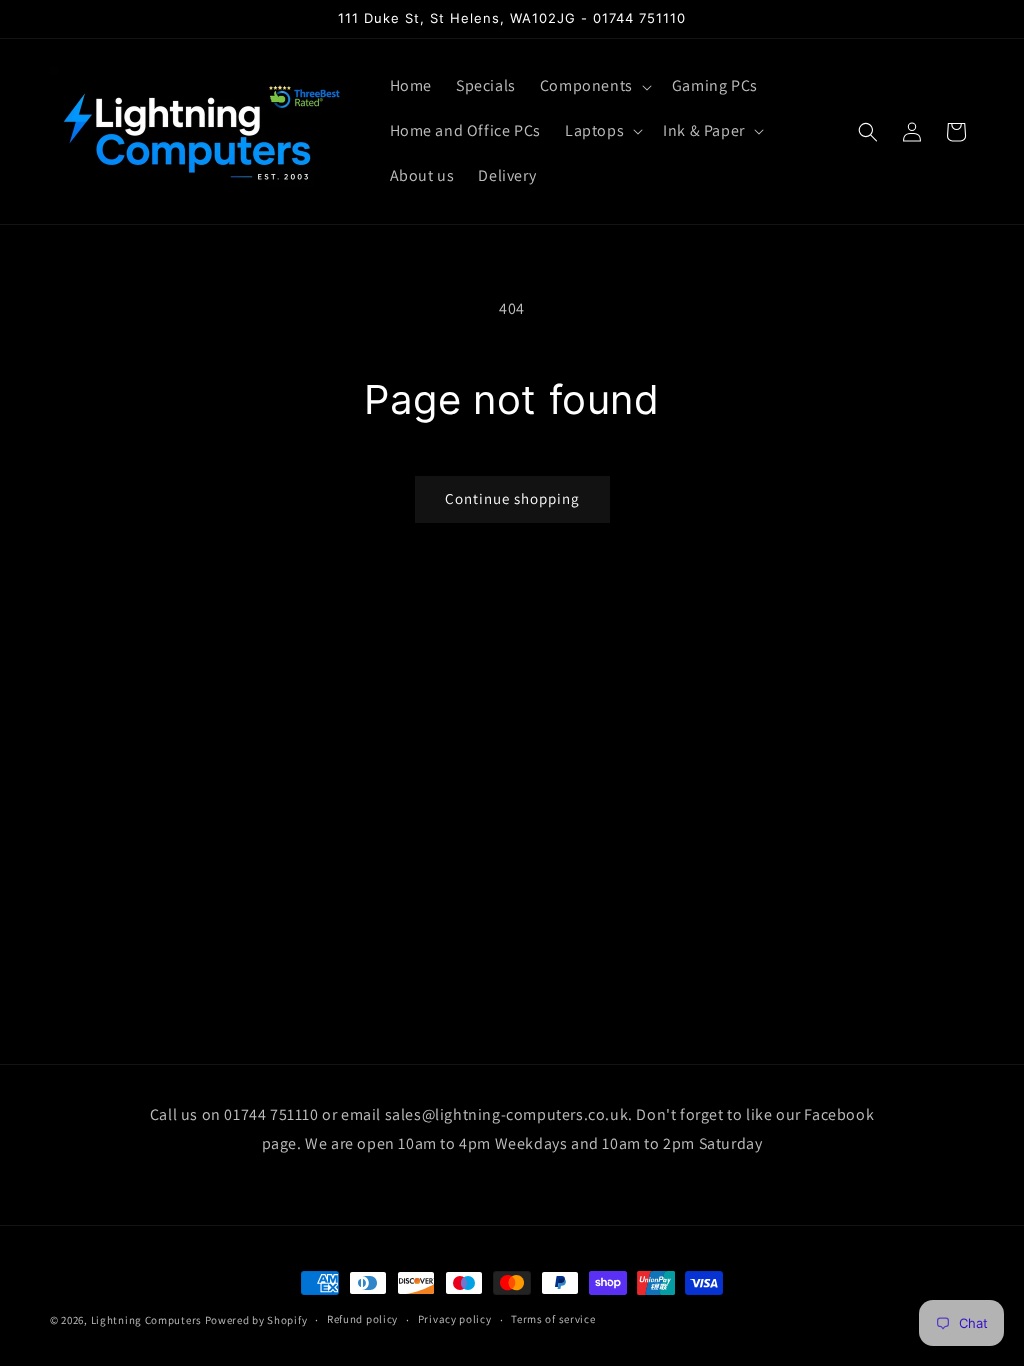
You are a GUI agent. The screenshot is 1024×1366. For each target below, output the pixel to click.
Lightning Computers (146, 1320)
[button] (594, 86)
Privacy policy (455, 1319)
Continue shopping (512, 498)
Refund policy (362, 1319)
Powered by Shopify (256, 1320)
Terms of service (553, 1319)
